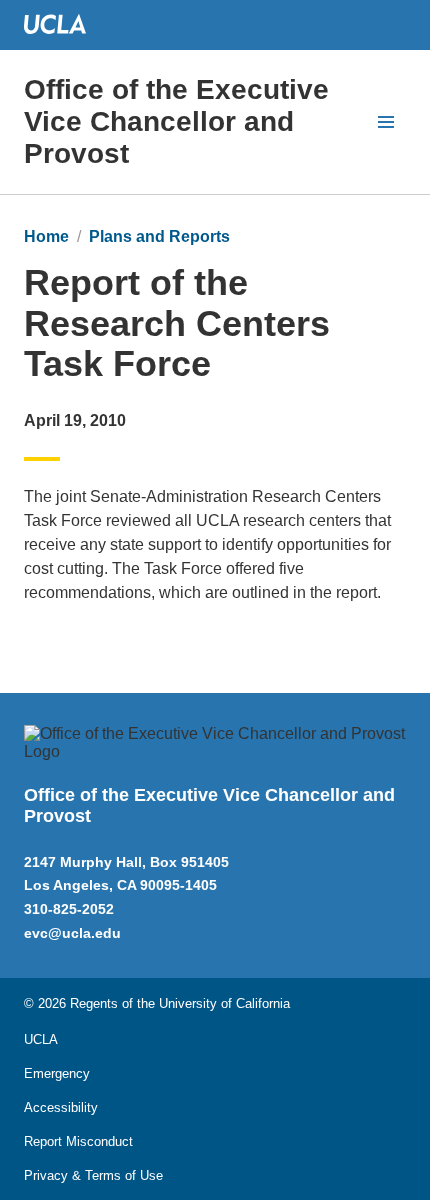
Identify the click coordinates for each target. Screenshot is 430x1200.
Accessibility (61, 1107)
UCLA (41, 1039)
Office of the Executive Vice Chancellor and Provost (176, 121)
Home (46, 236)
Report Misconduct (78, 1141)
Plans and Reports (159, 236)
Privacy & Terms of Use (93, 1175)
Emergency (57, 1073)
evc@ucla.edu (72, 933)
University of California (224, 1003)
